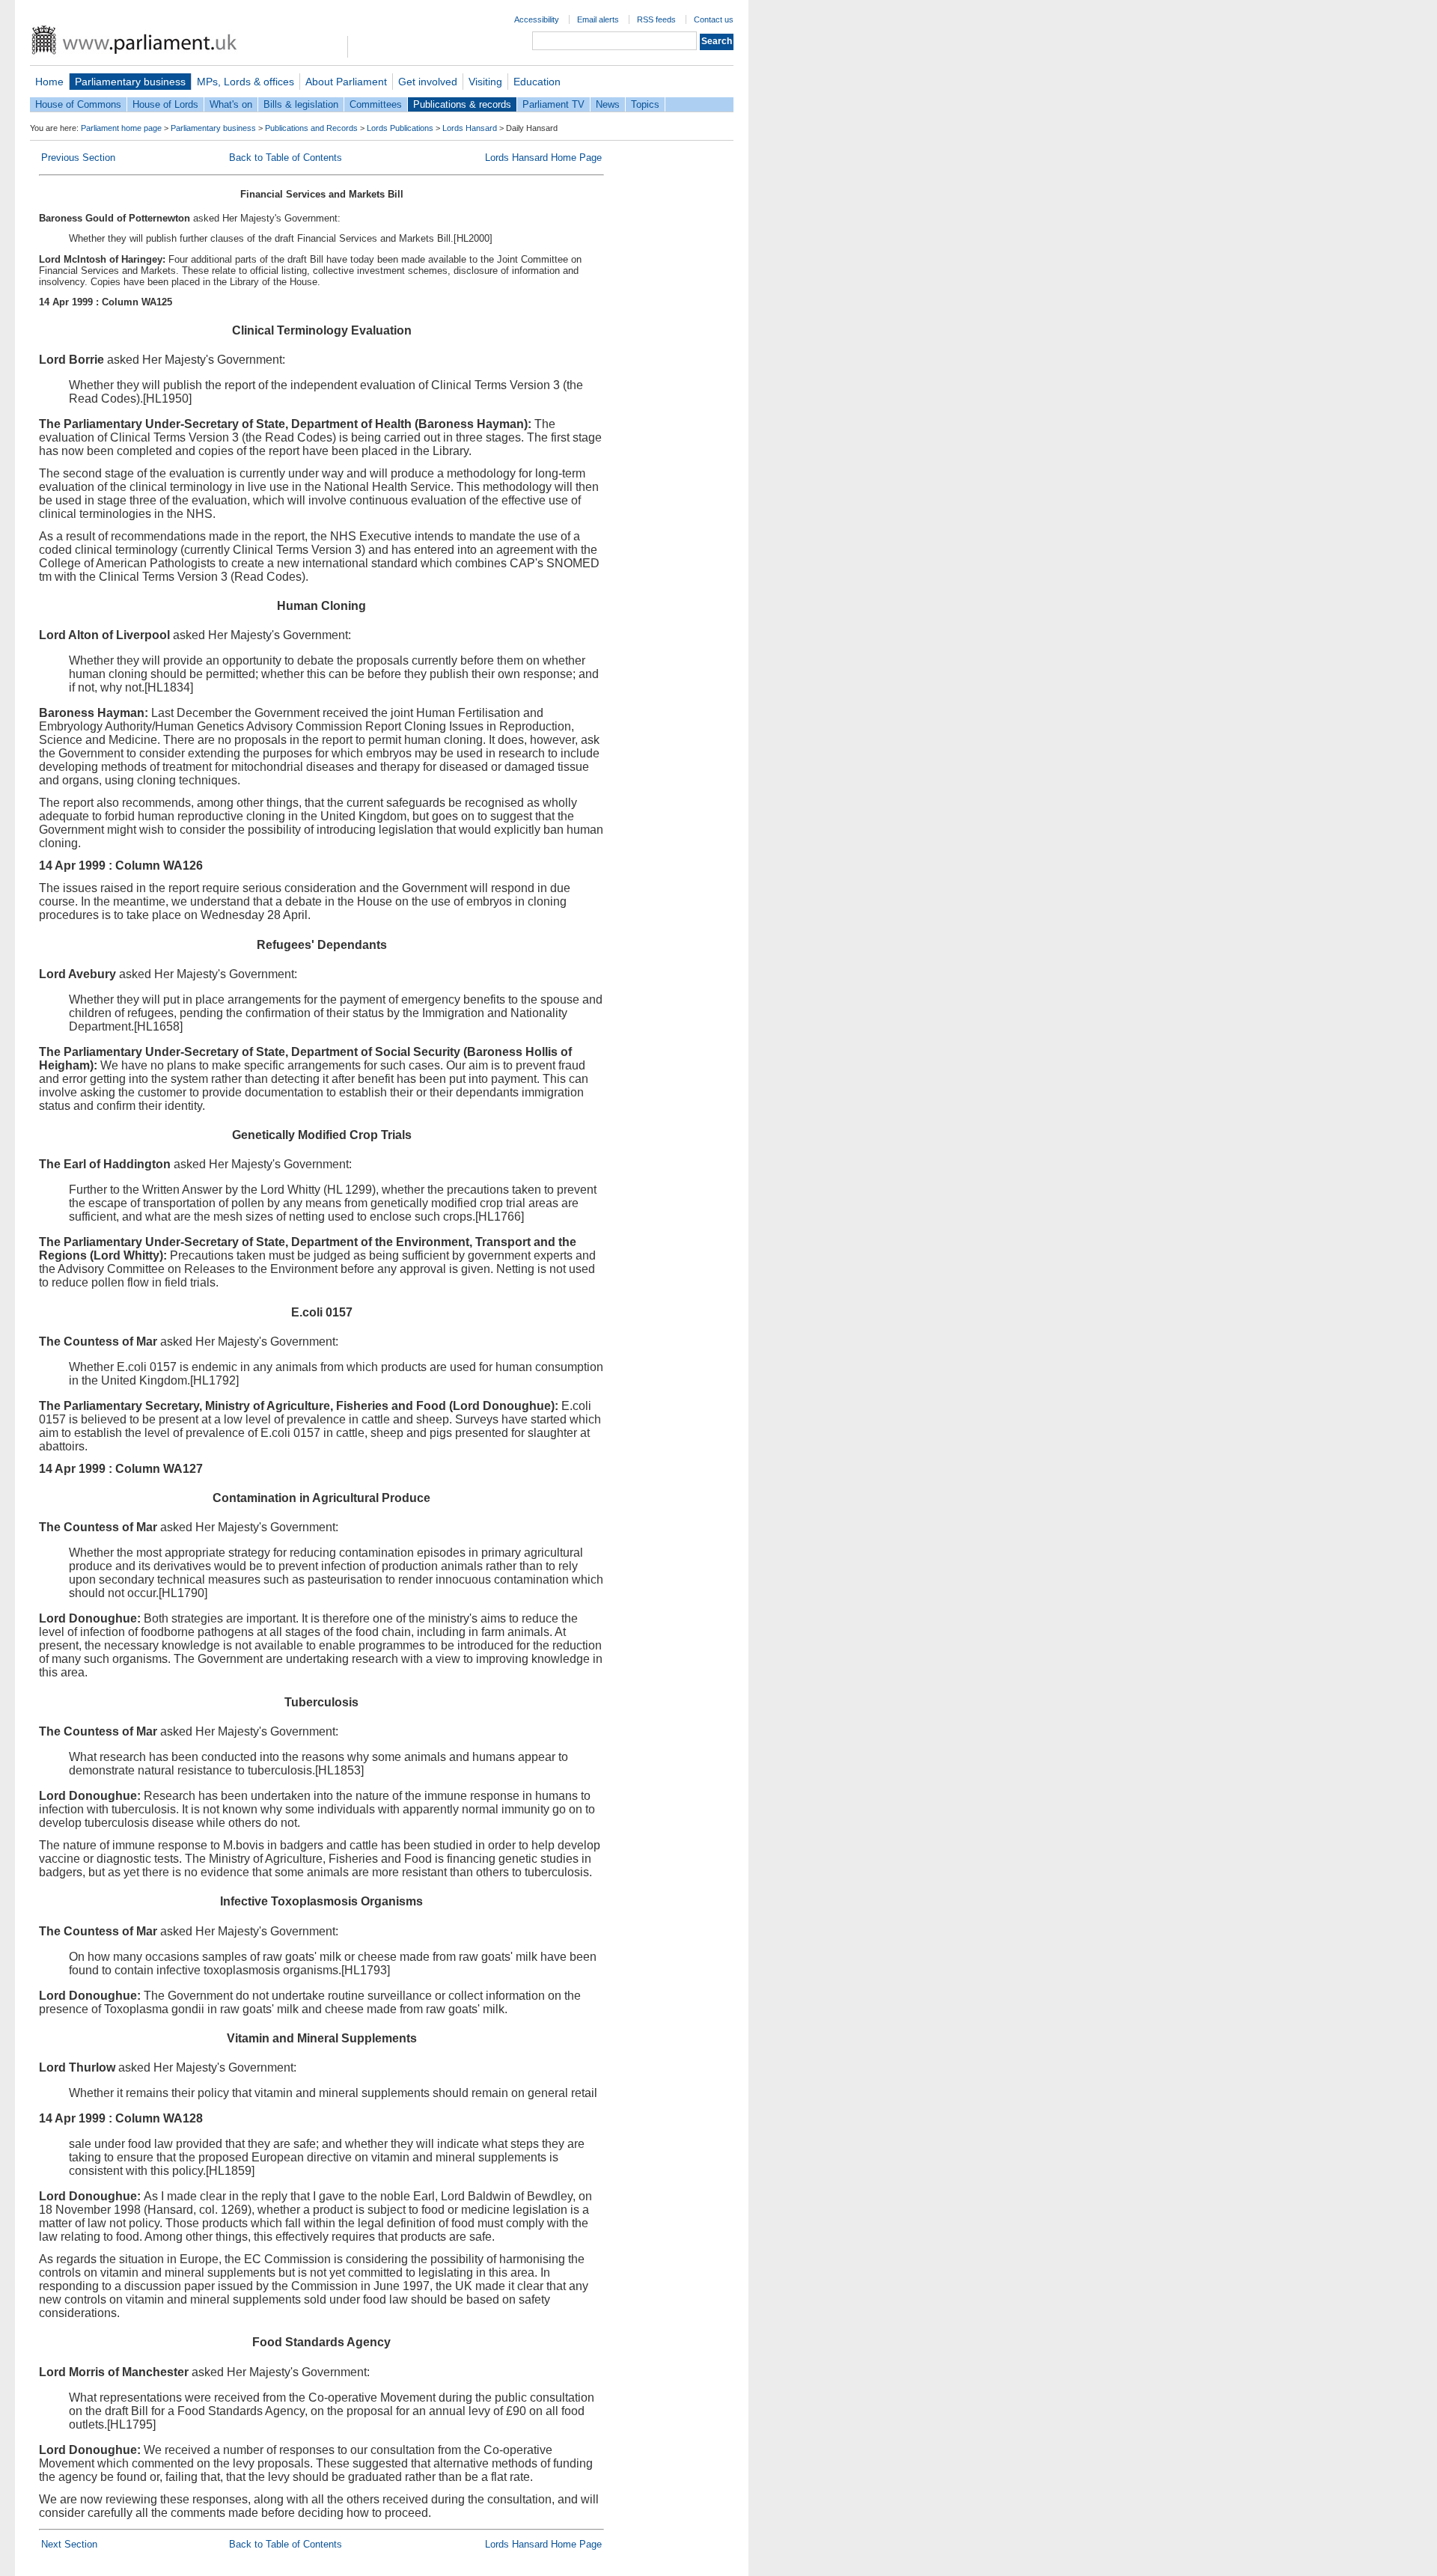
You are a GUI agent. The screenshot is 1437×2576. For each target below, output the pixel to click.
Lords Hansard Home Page (543, 158)
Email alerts (598, 19)
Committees (376, 104)
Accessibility (537, 19)
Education (537, 82)
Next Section (69, 2544)
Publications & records (462, 104)
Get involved (428, 82)
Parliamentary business (130, 82)
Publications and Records (311, 128)
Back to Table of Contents (286, 158)
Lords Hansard (470, 128)
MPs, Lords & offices (245, 82)
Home (49, 82)
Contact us (714, 19)
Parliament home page (121, 128)
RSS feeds (656, 19)
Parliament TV (553, 104)
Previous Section (78, 158)
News (608, 104)
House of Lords (165, 104)
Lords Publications (400, 128)
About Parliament (346, 82)
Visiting (485, 82)
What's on (231, 104)
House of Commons (78, 104)
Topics (645, 104)
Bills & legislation (301, 104)
